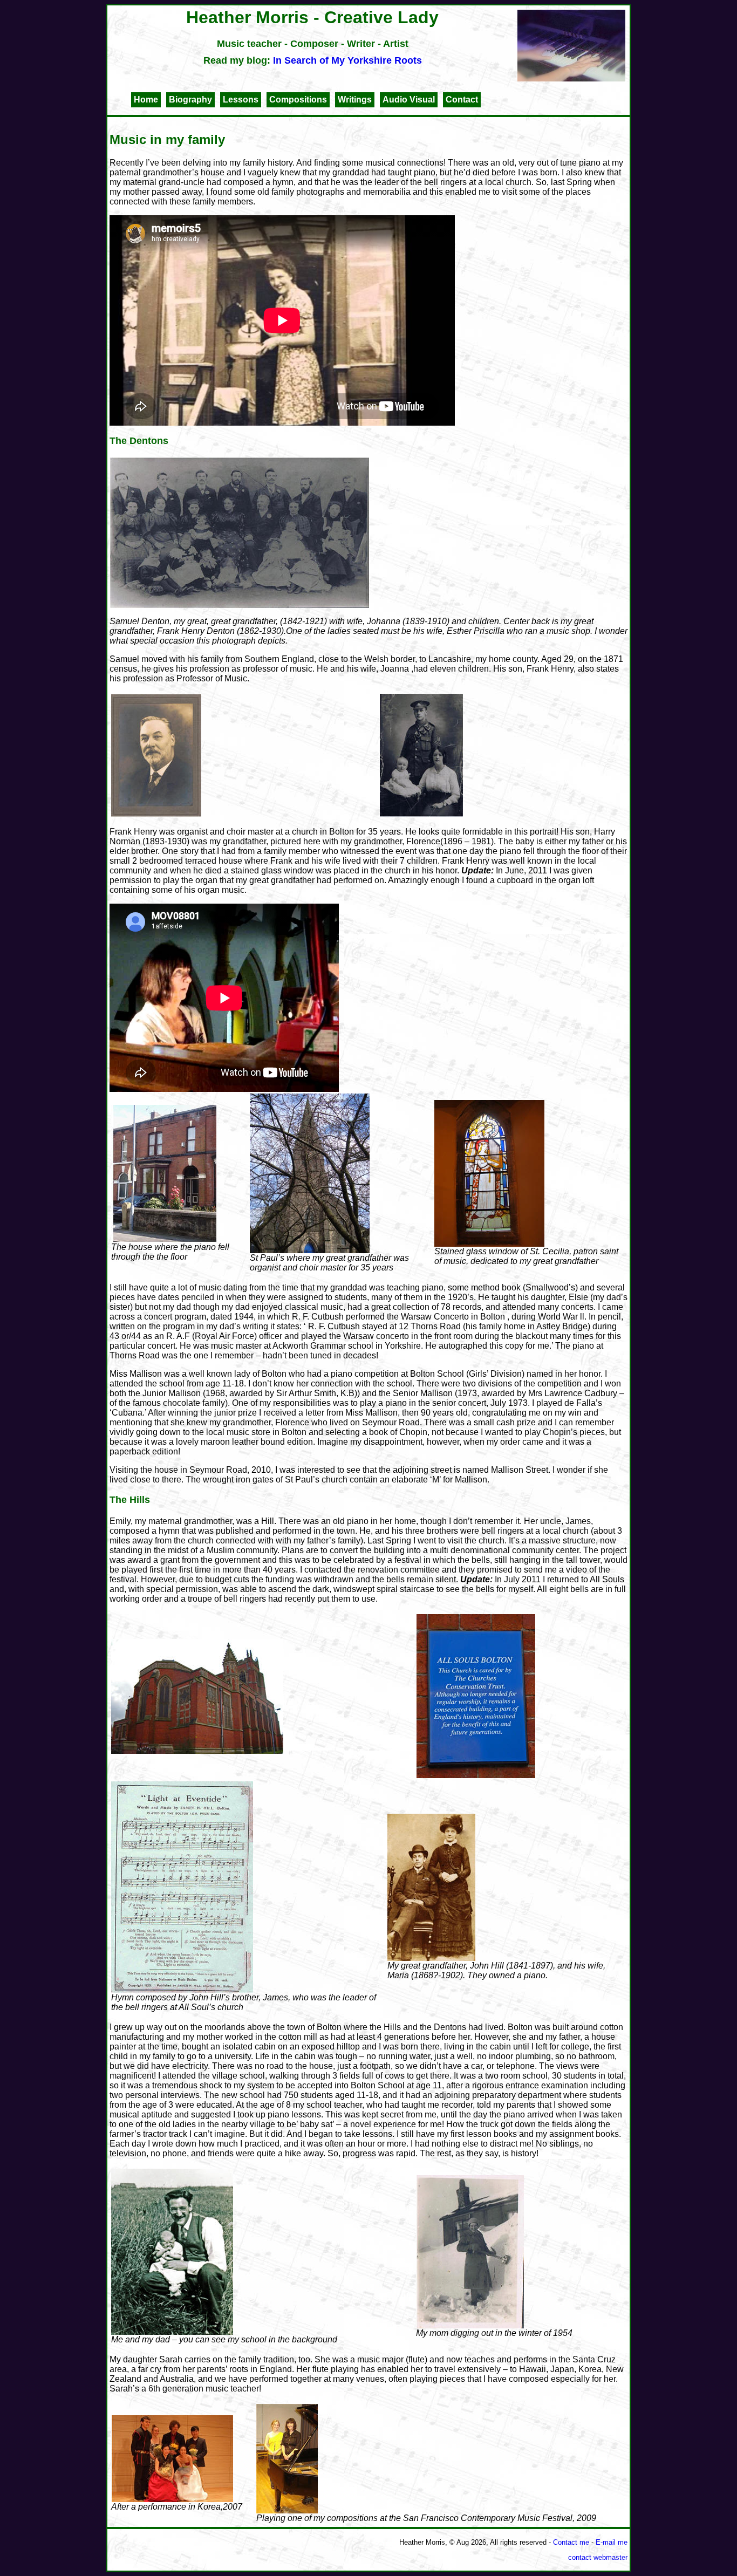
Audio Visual (409, 100)
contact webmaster (598, 2557)
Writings (355, 100)
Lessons (241, 100)
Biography (190, 100)
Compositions (298, 100)
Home (146, 100)
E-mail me (612, 2542)
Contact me (571, 2542)
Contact (462, 100)
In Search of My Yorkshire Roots (347, 60)
